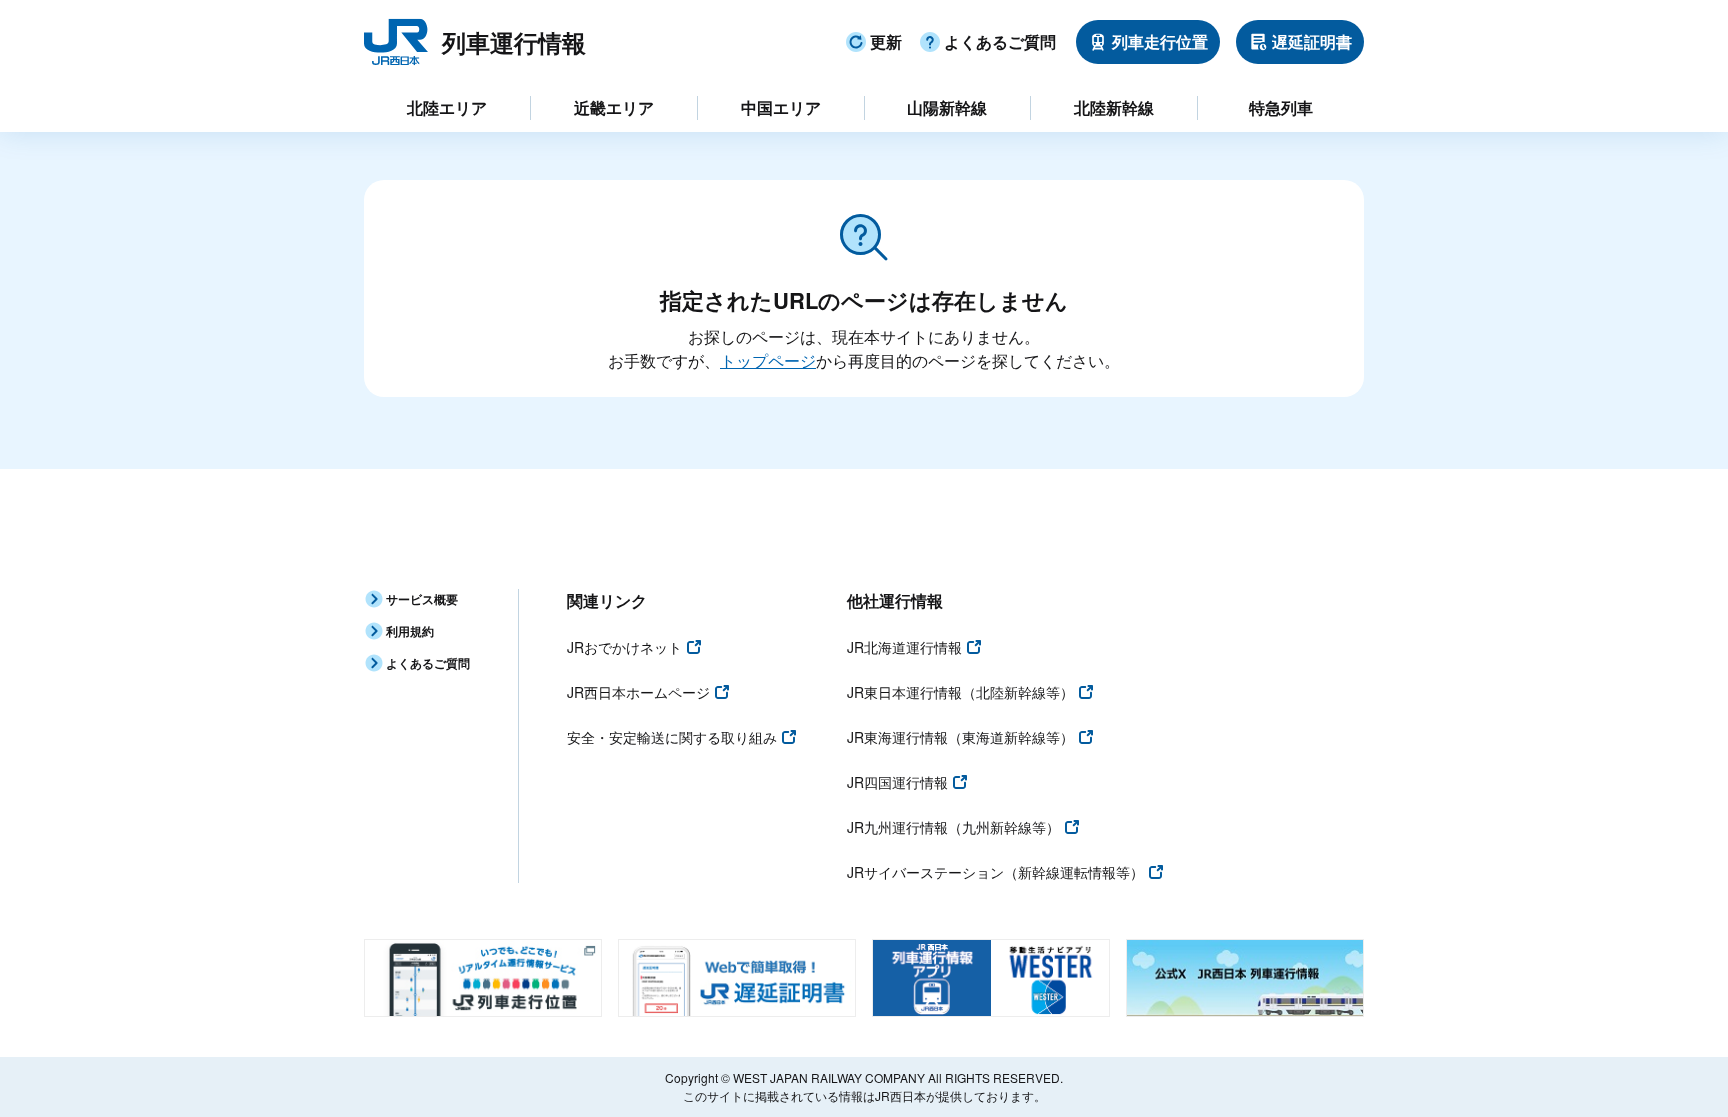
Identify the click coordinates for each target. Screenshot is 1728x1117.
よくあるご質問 (1000, 41)
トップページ (768, 360)
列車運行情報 (514, 42)
